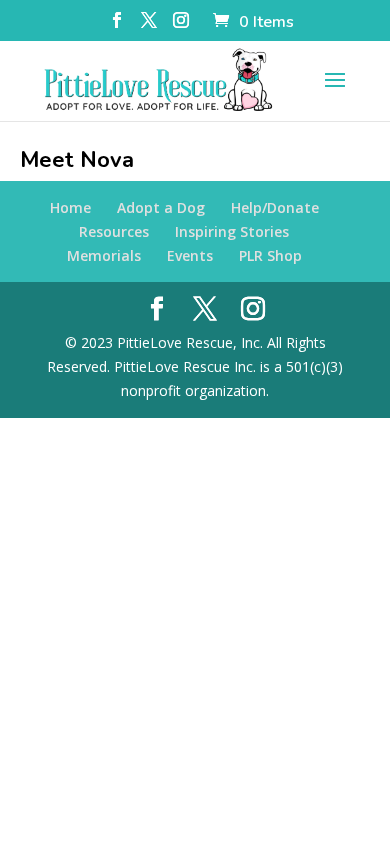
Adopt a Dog (161, 207)
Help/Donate (275, 207)
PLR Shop (270, 255)
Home (70, 207)
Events (190, 255)
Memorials (104, 255)
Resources (114, 231)
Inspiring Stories (232, 231)
